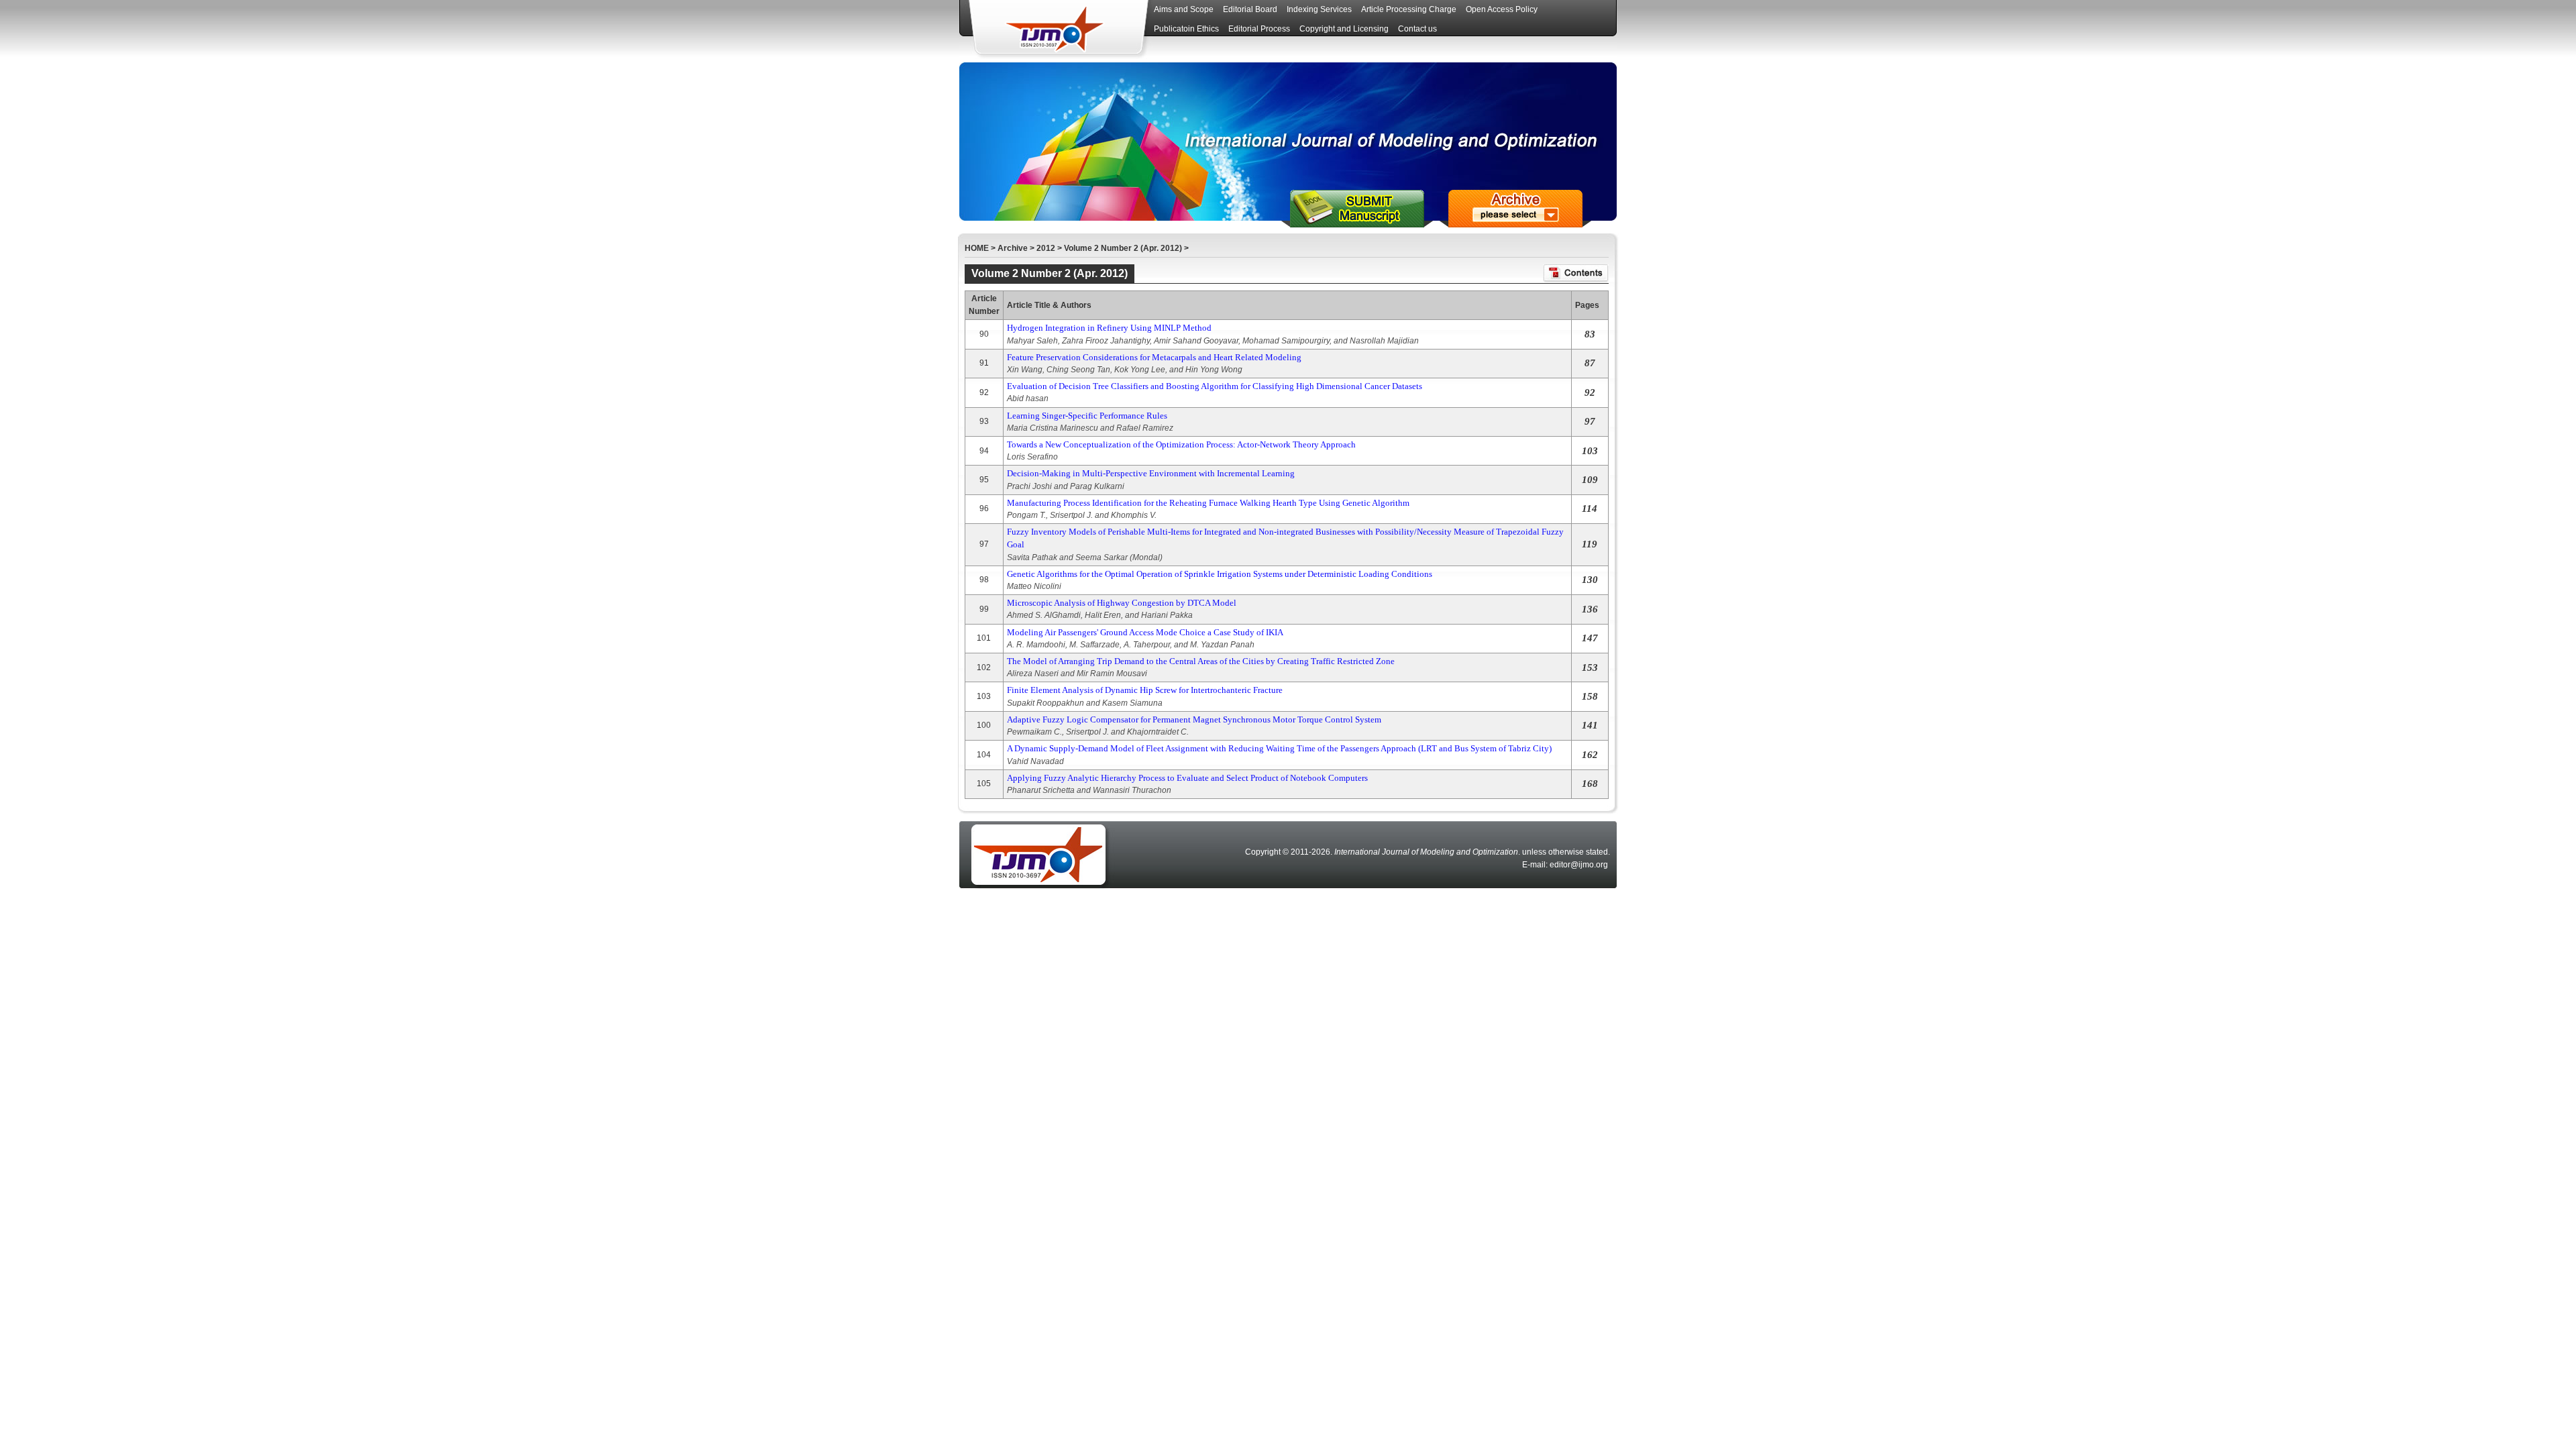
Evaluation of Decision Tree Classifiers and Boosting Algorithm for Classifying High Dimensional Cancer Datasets (1215, 386)
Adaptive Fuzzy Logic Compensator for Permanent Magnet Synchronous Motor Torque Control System (1194, 719)
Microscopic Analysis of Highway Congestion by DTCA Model (1122, 603)
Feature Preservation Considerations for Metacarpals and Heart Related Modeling (1154, 357)
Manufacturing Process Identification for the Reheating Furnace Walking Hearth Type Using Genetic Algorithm (1208, 503)
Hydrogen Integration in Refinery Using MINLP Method (1109, 328)
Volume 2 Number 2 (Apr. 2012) (1123, 248)
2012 (1046, 248)
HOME (977, 248)
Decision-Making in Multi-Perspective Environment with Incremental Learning (1151, 473)
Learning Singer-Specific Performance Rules (1087, 416)
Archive (1013, 248)
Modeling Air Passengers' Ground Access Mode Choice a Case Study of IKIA (1145, 632)
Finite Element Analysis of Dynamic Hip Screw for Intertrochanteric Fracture (1145, 690)
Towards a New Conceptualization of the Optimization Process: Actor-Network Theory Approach (1181, 444)
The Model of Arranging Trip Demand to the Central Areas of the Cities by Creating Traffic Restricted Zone (1201, 661)
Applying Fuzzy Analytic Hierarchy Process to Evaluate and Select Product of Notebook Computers (1187, 778)
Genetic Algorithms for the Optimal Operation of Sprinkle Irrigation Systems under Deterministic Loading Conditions (1220, 574)
